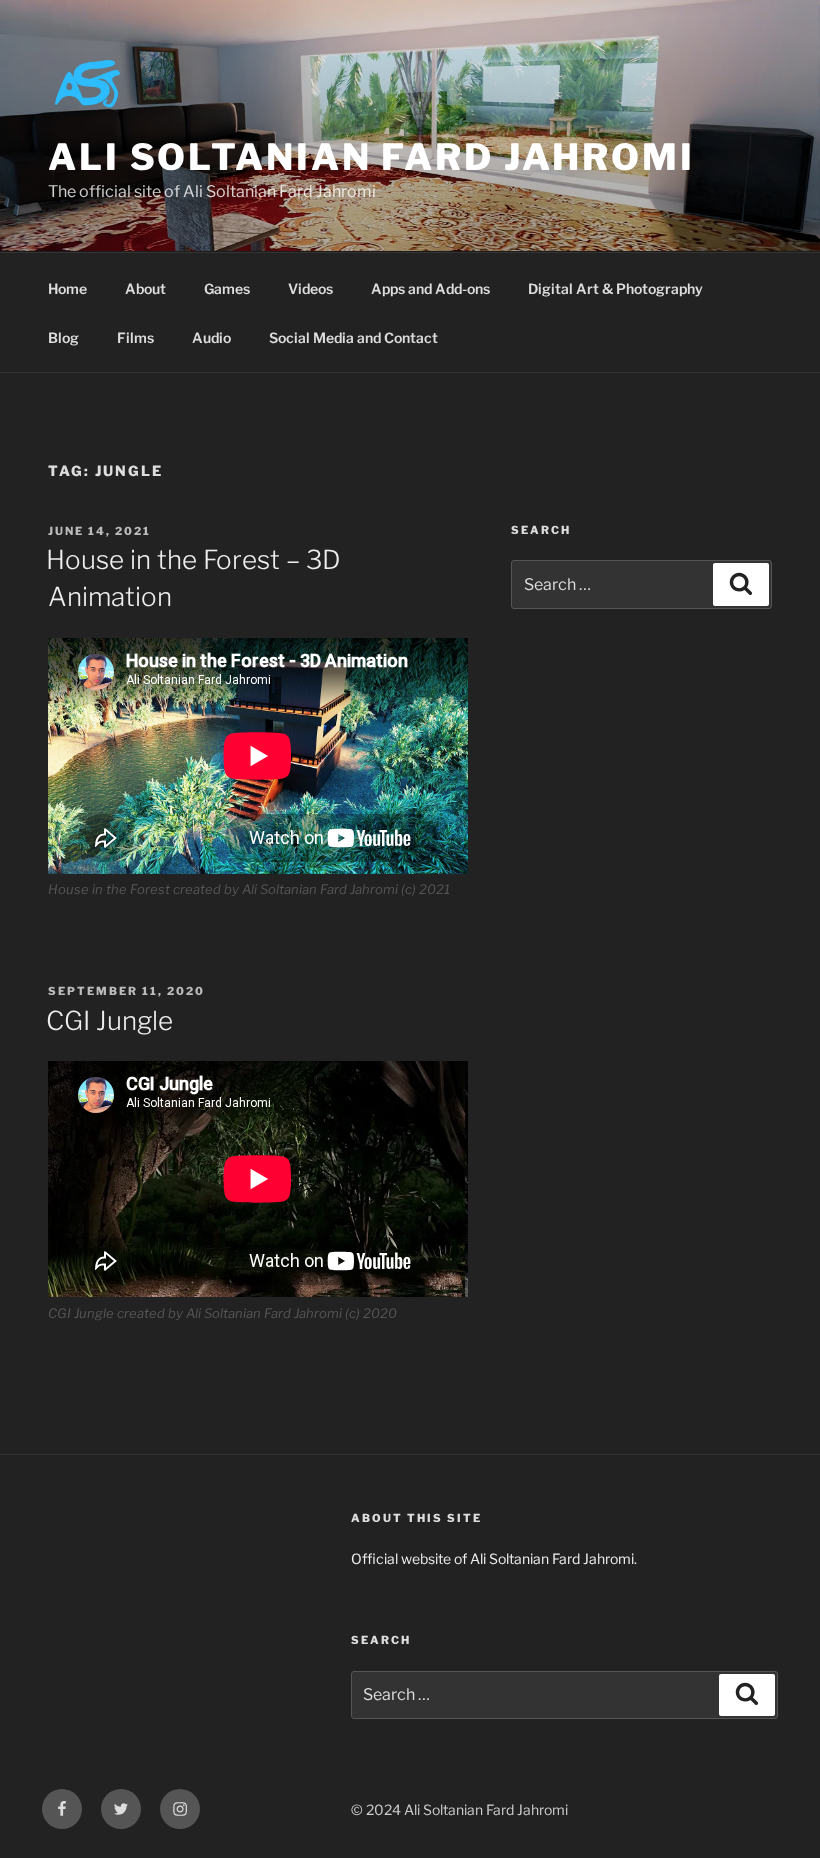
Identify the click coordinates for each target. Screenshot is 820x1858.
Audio (211, 337)
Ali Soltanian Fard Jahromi (371, 157)
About (145, 288)
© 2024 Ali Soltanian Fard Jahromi (459, 1809)
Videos (310, 288)
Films (135, 337)
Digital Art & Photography (615, 288)
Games (227, 288)
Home (67, 288)
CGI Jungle (109, 1020)
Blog (63, 337)
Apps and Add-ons (430, 288)
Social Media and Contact (353, 337)
